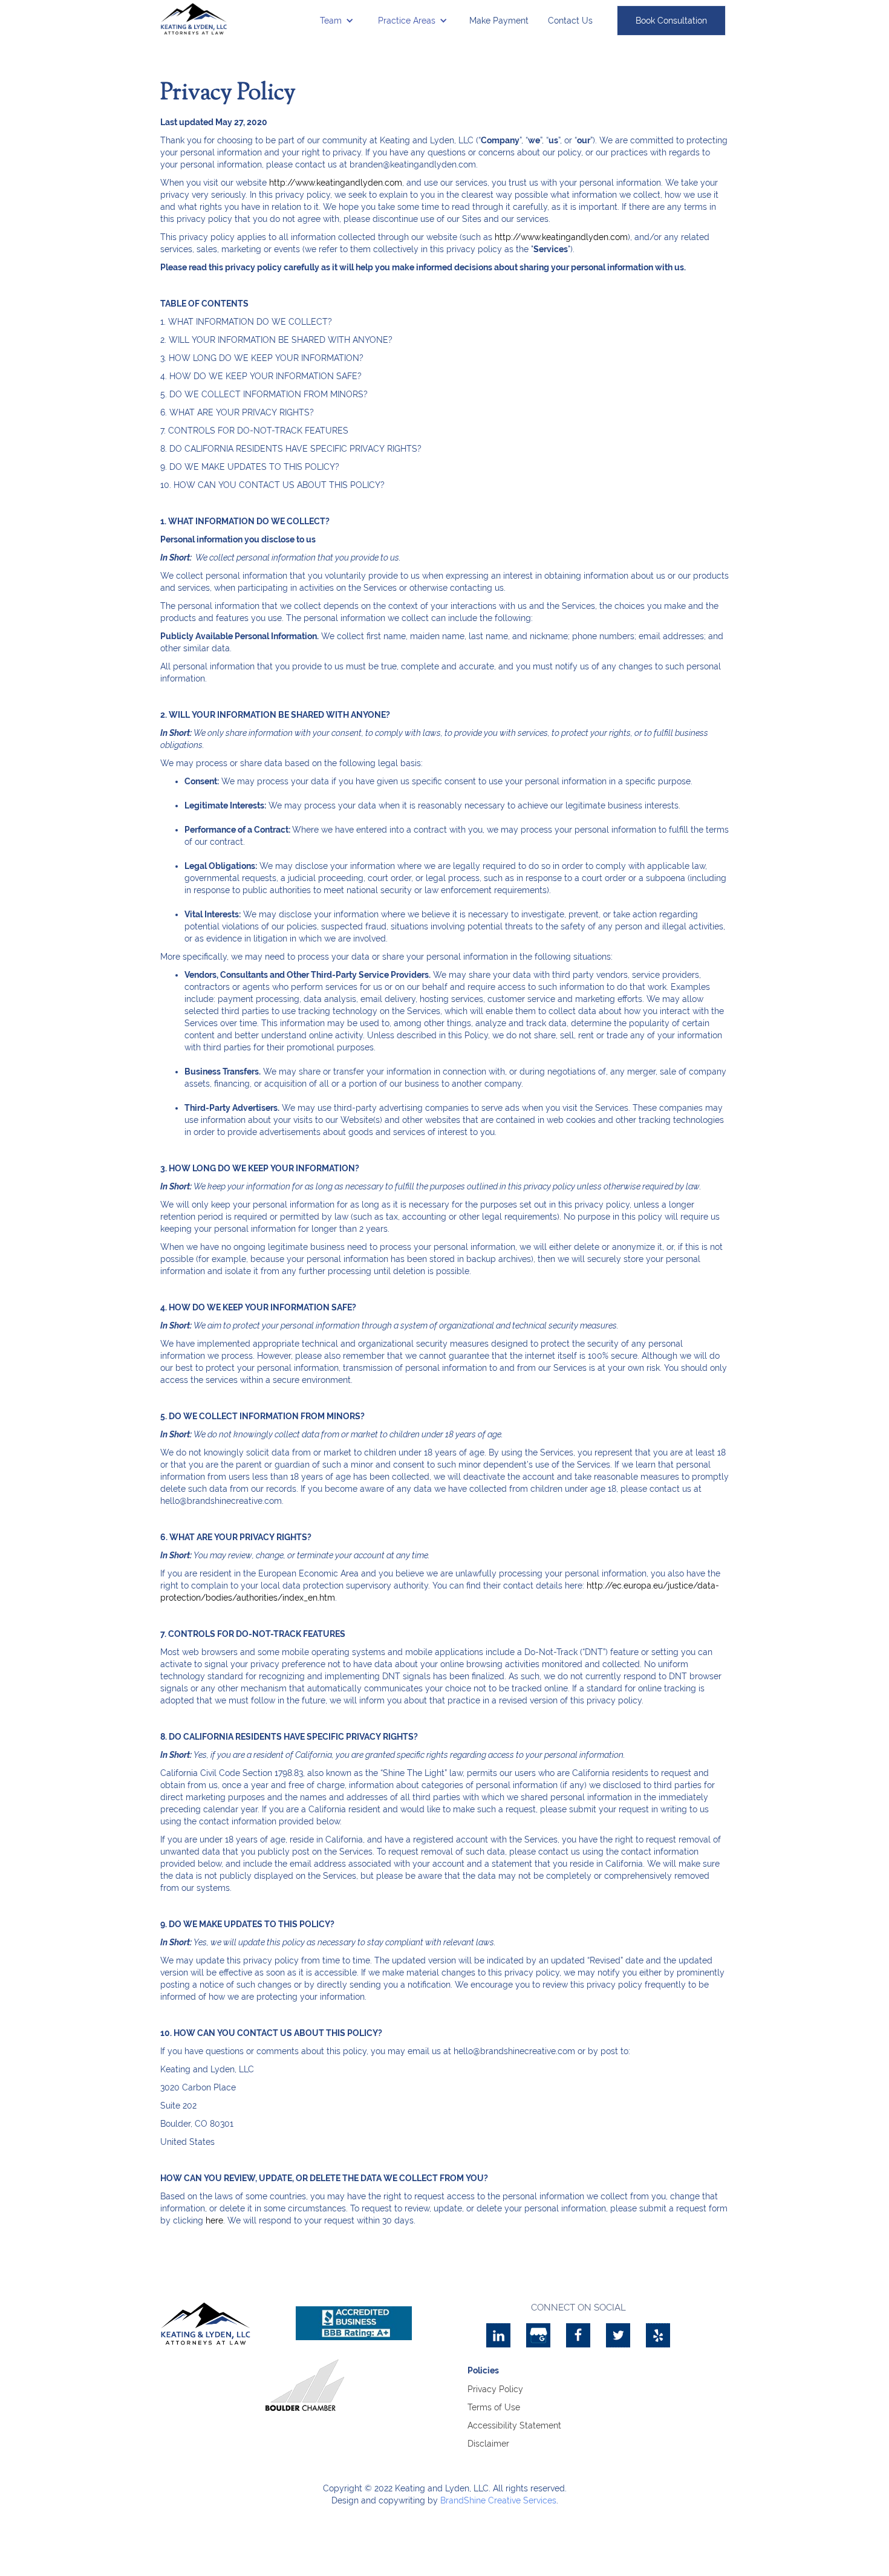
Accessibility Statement (514, 2425)
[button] (337, 21)
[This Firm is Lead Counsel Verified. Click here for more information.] (403, 2385)
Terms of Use (494, 2407)
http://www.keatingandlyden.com (336, 183)
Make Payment (499, 21)
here (214, 2220)
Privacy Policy (495, 2389)
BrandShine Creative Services (498, 2500)
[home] (194, 19)
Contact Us (570, 21)
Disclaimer (488, 2444)
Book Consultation (671, 21)
